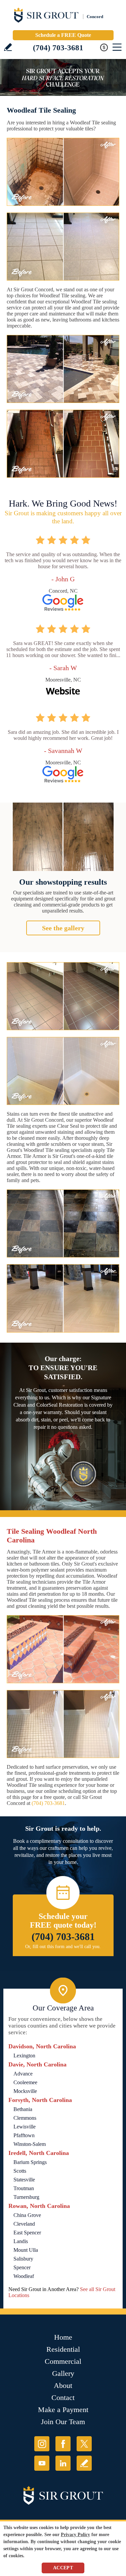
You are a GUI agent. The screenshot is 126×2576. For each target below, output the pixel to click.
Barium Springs (30, 2162)
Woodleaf (24, 2276)
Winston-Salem (30, 2144)
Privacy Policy (75, 2535)
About (63, 2385)
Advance (23, 2074)
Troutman (24, 2188)
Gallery (63, 2373)
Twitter (84, 2444)
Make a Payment (63, 2410)
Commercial (63, 2361)
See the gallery (63, 928)
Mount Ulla (26, 2250)
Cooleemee (25, 2082)
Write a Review (8, 47)
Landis (21, 2241)
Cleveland (24, 2224)
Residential (63, 2349)
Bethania (23, 2109)
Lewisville (25, 2127)
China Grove (27, 2215)
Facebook (63, 2444)
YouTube (42, 2463)
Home (63, 2337)
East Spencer (27, 2233)
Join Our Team (63, 2422)
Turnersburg (26, 2197)
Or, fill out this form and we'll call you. (63, 1947)
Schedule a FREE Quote (63, 35)
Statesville (24, 2180)
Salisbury (23, 2259)
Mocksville (25, 2091)
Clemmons (25, 2118)
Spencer (22, 2267)
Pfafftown (24, 2135)
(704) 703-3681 (58, 48)
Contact (63, 2397)
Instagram (42, 2444)
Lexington (24, 2056)
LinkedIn (63, 2463)
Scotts (20, 2171)
